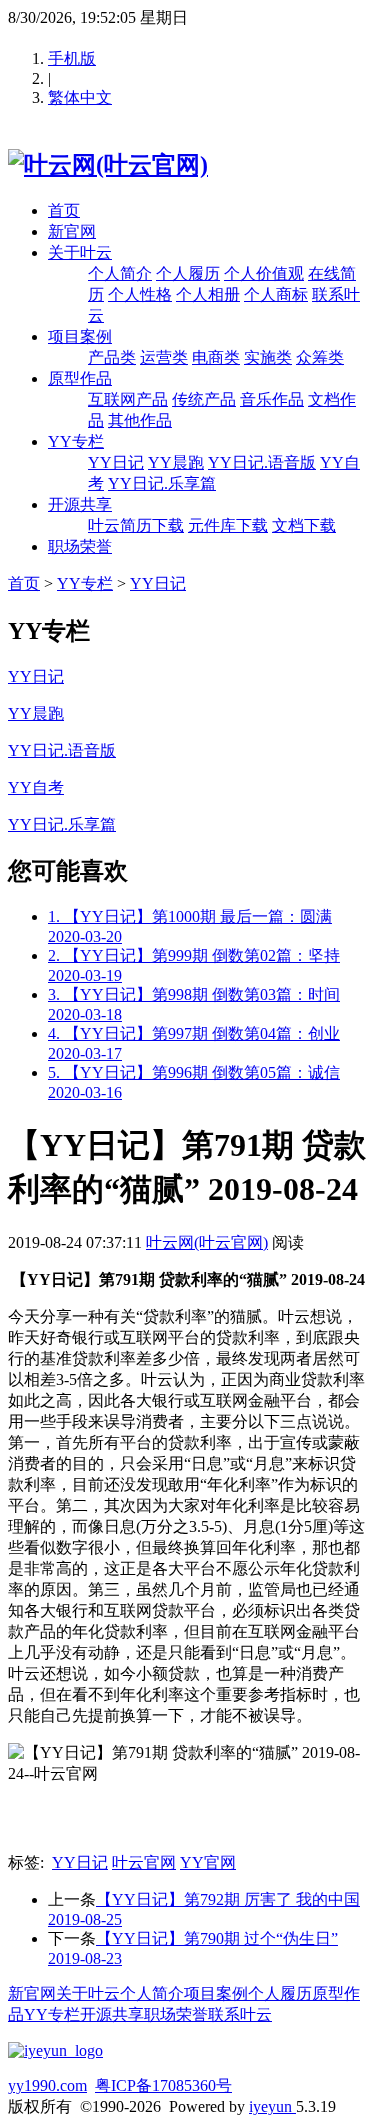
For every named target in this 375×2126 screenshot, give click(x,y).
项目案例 (80, 336)
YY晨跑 (176, 462)
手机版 (72, 58)
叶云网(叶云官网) (207, 1242)
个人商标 (276, 294)
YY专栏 (76, 441)
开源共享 (80, 504)
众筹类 (320, 357)
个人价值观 (264, 273)
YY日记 (116, 462)
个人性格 (140, 294)
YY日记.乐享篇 (162, 483)
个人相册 (208, 294)
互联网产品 (128, 399)
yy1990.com (47, 2085)
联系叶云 (240, 2014)
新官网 (72, 231)
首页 (64, 210)
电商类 (216, 357)
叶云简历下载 (136, 525)
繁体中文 (80, 97)
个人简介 (120, 273)
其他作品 (140, 420)
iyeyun (272, 2106)
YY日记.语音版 (262, 462)
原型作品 (80, 378)
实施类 (268, 357)
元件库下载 (228, 525)
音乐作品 (272, 399)
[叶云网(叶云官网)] (108, 165)
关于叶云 (80, 252)
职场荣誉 (80, 546)
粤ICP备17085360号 (163, 2085)
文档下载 (304, 525)
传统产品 (204, 399)
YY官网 (208, 1862)
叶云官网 (144, 1862)
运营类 (164, 357)
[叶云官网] (55, 2050)
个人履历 (188, 273)
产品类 (112, 357)
